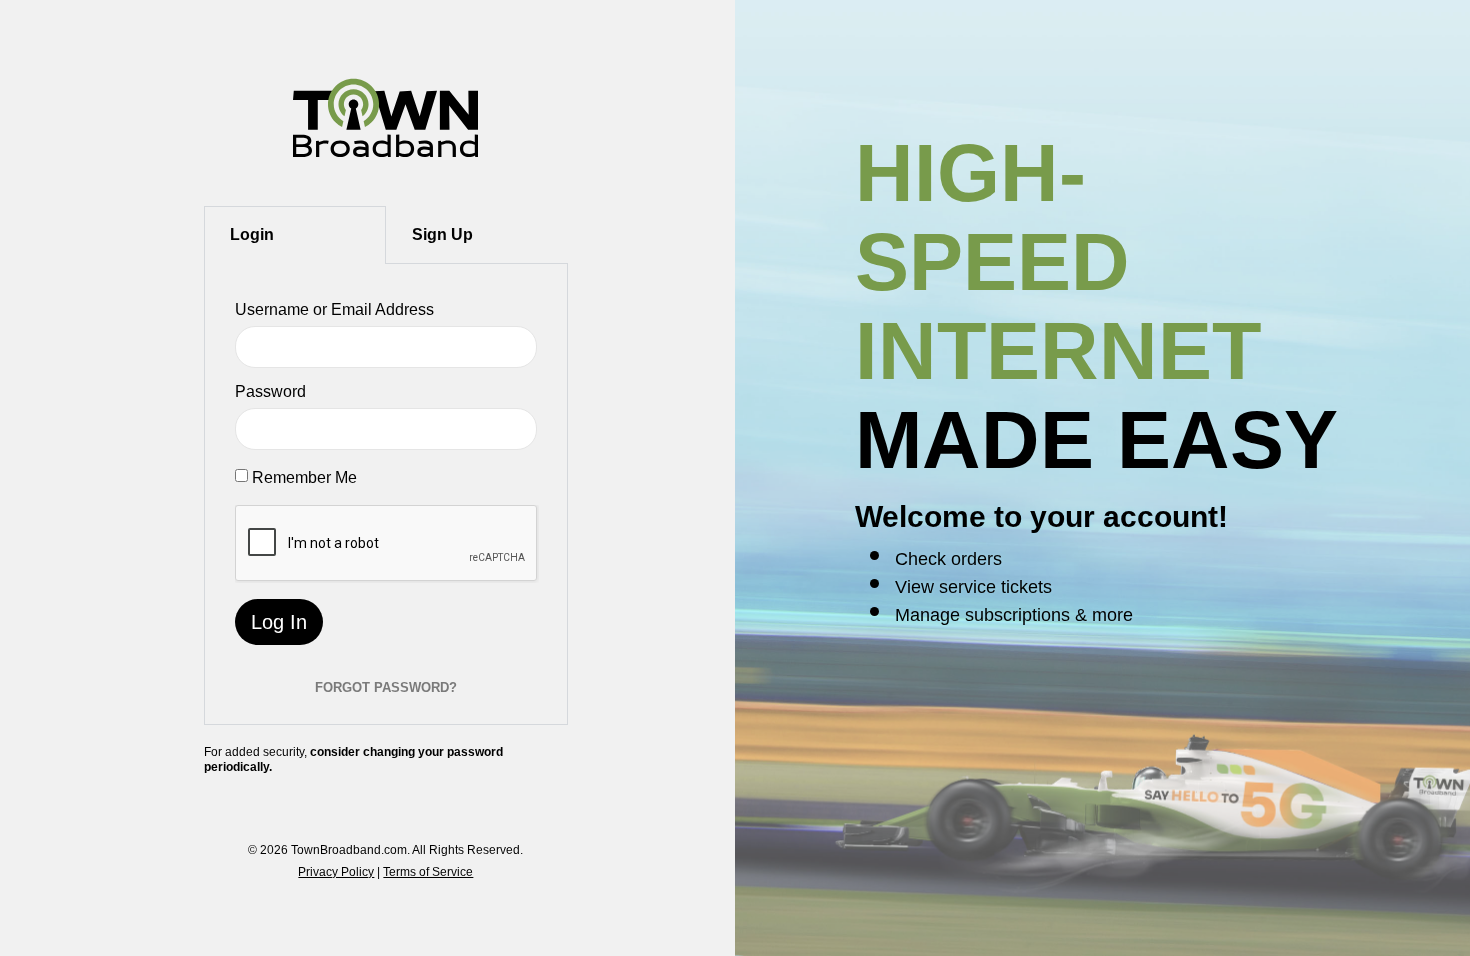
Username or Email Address (334, 310)
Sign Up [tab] (442, 234)
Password (270, 392)
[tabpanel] (386, 494)
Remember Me (304, 477)
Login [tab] (252, 234)
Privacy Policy (336, 872)
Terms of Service (428, 872)
